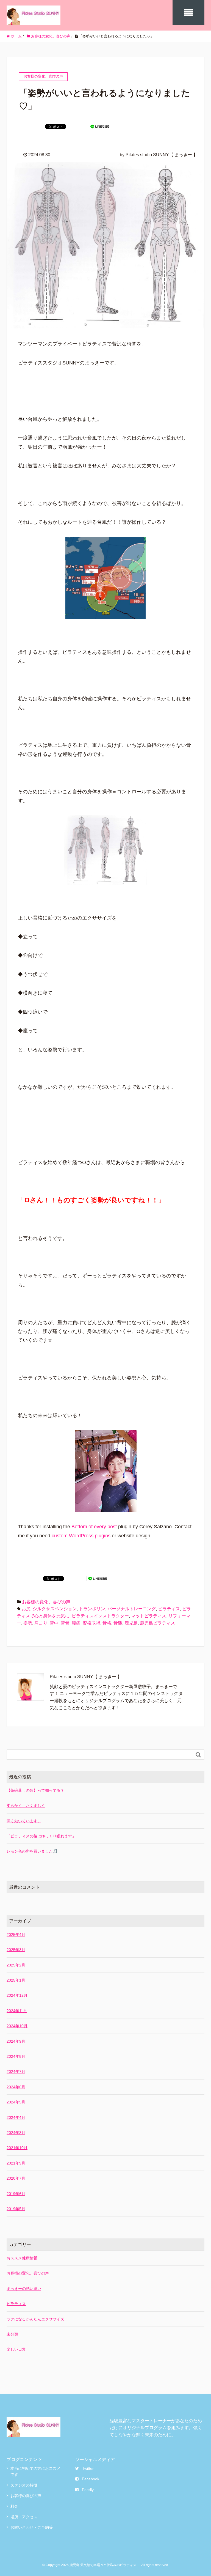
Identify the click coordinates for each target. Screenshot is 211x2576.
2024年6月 (16, 2087)
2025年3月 (16, 1950)
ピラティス (169, 1609)
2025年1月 (16, 1980)
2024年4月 (16, 2117)
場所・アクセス (24, 2517)
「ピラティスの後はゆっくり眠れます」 (41, 1836)
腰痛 (76, 1623)
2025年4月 (16, 1935)
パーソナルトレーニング (132, 1609)
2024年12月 (17, 1995)
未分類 (12, 2334)
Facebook (91, 2479)
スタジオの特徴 (24, 2485)
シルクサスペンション (55, 1609)
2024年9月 (16, 2041)
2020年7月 (16, 2178)
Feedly (88, 2490)
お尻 (26, 1609)
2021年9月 (16, 2163)
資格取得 (91, 1623)
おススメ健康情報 (22, 2258)
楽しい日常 (16, 2349)
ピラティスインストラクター (100, 1616)
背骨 (65, 1623)
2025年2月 (16, 1965)
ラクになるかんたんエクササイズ (35, 2319)
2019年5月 (16, 2209)
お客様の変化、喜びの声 (46, 1602)
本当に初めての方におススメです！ (35, 2471)
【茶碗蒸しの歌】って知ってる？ (35, 1790)
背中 (54, 1623)
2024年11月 (17, 2011)
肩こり (41, 1623)
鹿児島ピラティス (157, 1623)
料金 (14, 2506)
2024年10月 (17, 2026)
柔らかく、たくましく (26, 1806)
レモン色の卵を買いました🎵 (32, 1851)
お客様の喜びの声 (26, 2496)
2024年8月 (16, 2056)
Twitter (88, 2468)
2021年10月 (17, 2148)
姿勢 (28, 1623)
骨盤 (118, 1623)
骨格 (107, 1623)
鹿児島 (131, 1623)
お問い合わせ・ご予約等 (32, 2527)
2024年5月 (16, 2102)
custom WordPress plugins (81, 1536)
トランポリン (92, 1609)
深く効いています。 (24, 1821)
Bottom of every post (94, 1527)
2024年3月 (16, 2133)
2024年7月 (16, 2072)
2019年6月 (16, 2194)
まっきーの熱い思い (24, 2289)
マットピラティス (149, 1616)
